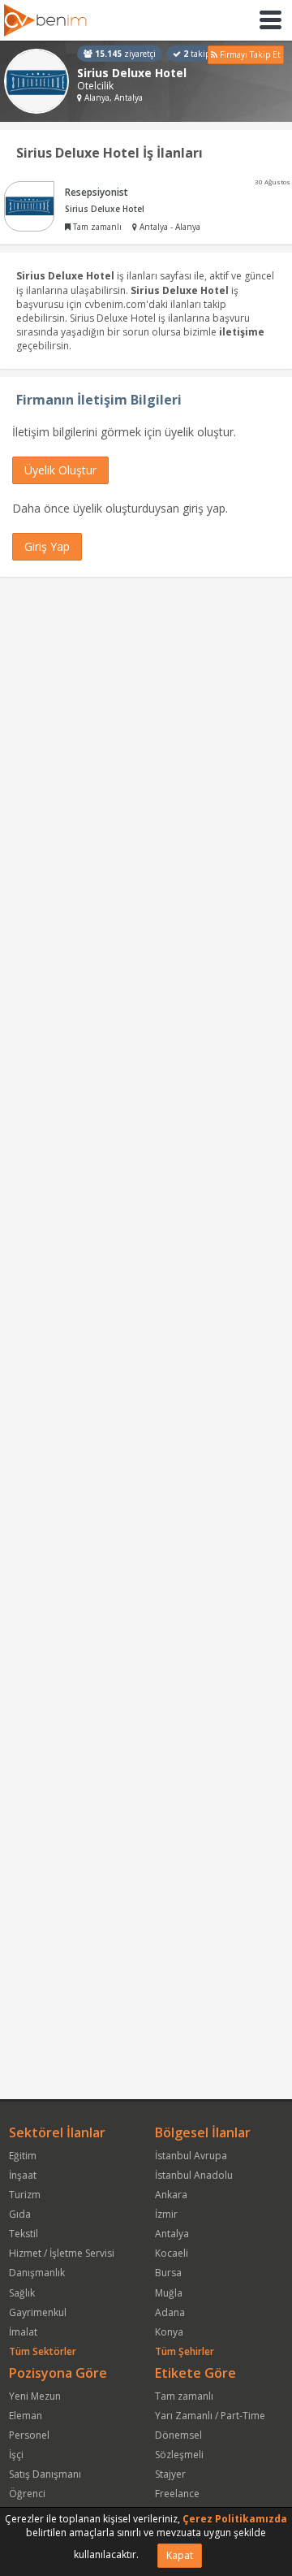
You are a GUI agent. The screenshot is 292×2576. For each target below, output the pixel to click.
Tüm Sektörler (43, 2351)
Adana (170, 2312)
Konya (169, 2332)
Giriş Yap (47, 546)
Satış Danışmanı (45, 2474)
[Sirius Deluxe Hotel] (36, 81)
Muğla (169, 2293)
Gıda (20, 2214)
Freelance (177, 2494)
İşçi (16, 2455)
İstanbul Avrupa (191, 2156)
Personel (29, 2435)
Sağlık (22, 2293)
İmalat (23, 2332)
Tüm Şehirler (185, 2351)
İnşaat (23, 2175)
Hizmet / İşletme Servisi (62, 2253)
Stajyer (170, 2474)
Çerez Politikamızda (235, 2519)
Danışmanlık (37, 2273)
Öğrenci (27, 2494)
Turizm (25, 2195)
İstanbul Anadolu (194, 2175)
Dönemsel (178, 2435)
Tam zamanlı (184, 2396)
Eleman (26, 2416)
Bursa (168, 2273)
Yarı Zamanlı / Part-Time (210, 2416)
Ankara (171, 2195)
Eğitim (23, 2156)
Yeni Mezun (35, 2396)
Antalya (172, 2234)
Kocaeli (172, 2253)
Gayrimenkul (38, 2312)
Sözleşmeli (179, 2455)
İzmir (166, 2214)
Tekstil (24, 2234)
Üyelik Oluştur (60, 470)
